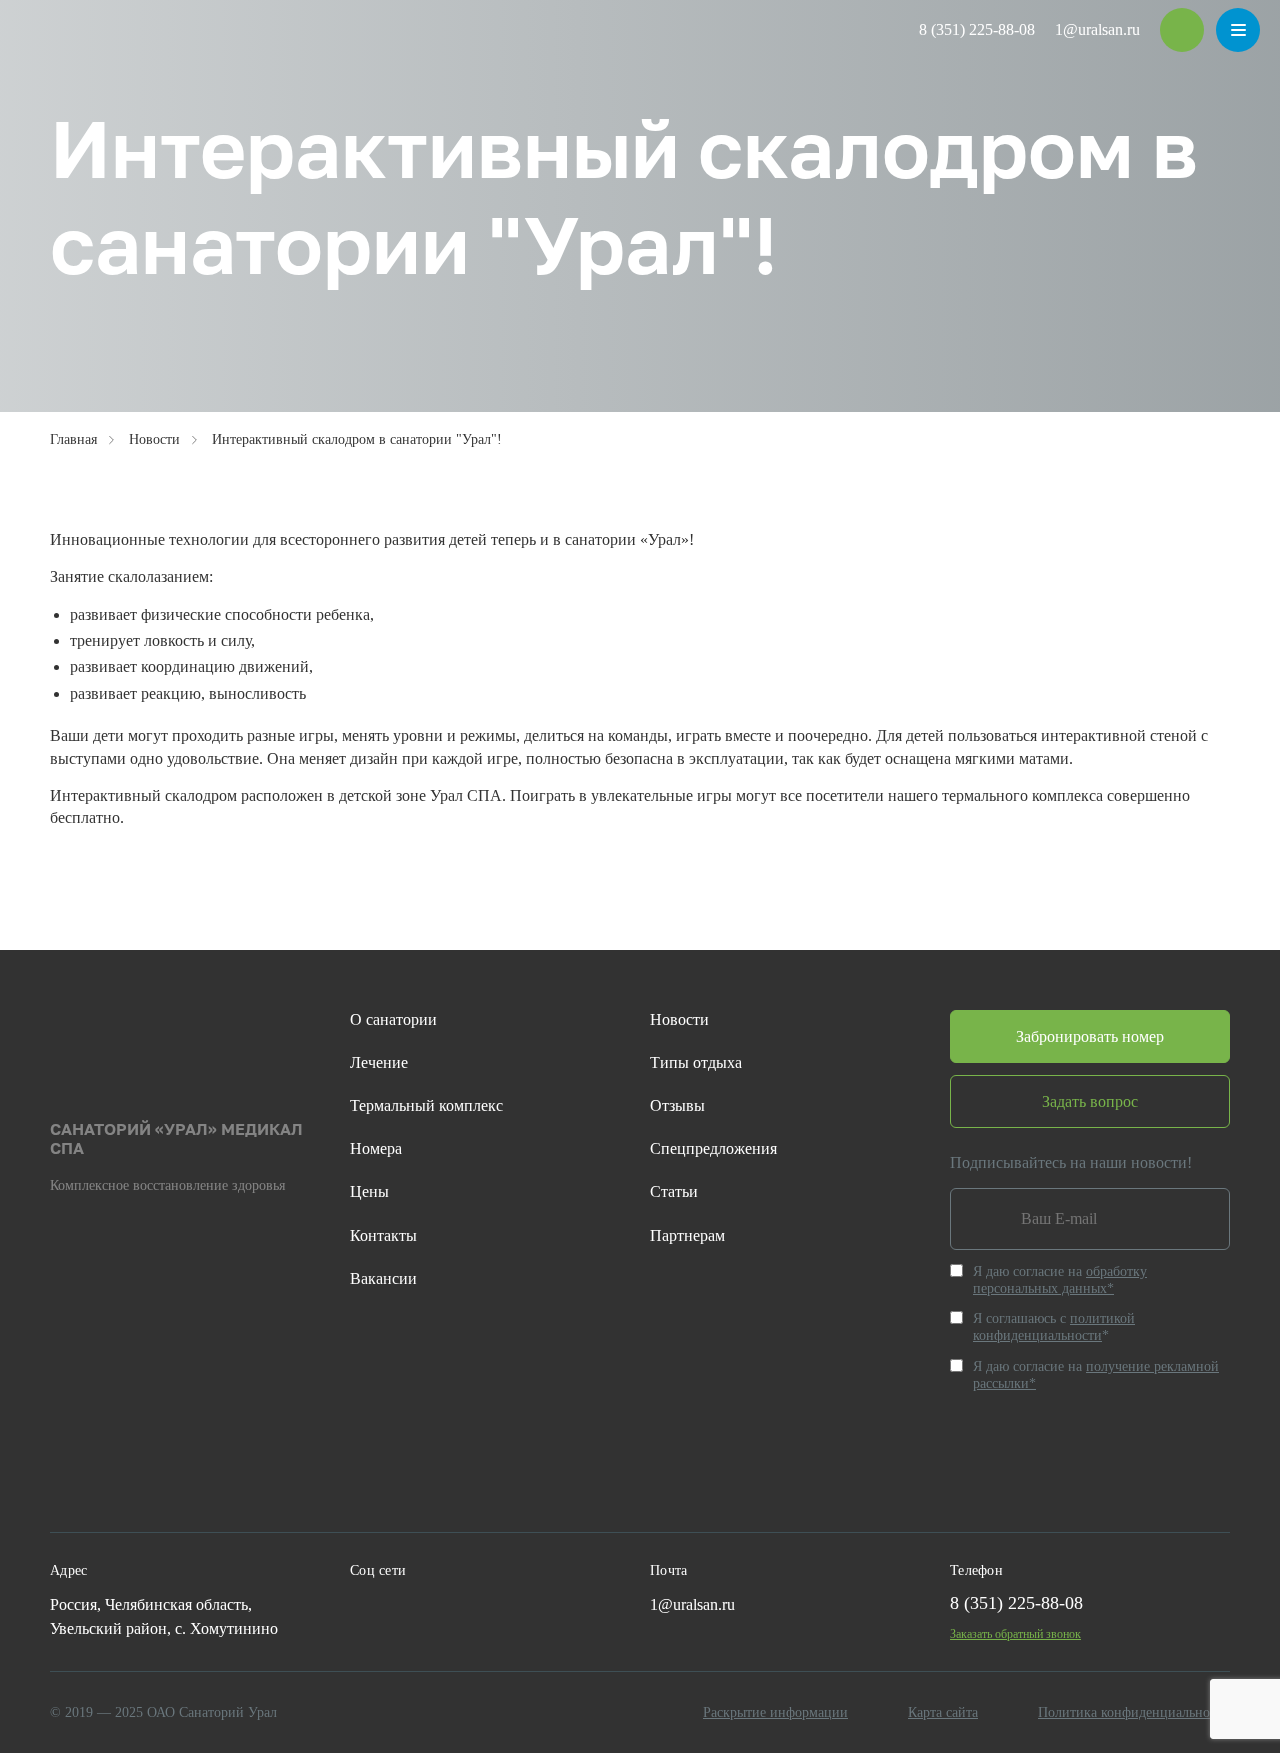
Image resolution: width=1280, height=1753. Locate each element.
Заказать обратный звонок (1015, 1634)
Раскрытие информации (775, 1712)
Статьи (674, 1191)
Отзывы (677, 1105)
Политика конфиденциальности (1134, 1712)
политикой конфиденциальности (1054, 1327)
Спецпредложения (713, 1148)
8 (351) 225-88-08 (977, 29)
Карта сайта (943, 1712)
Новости (154, 439)
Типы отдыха (696, 1062)
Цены (369, 1191)
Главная (73, 439)
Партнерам (687, 1235)
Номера (376, 1148)
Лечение (379, 1062)
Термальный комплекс (426, 1105)
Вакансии (383, 1278)
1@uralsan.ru (1097, 29)
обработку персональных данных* (1060, 1280)
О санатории (393, 1019)
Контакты (383, 1235)
